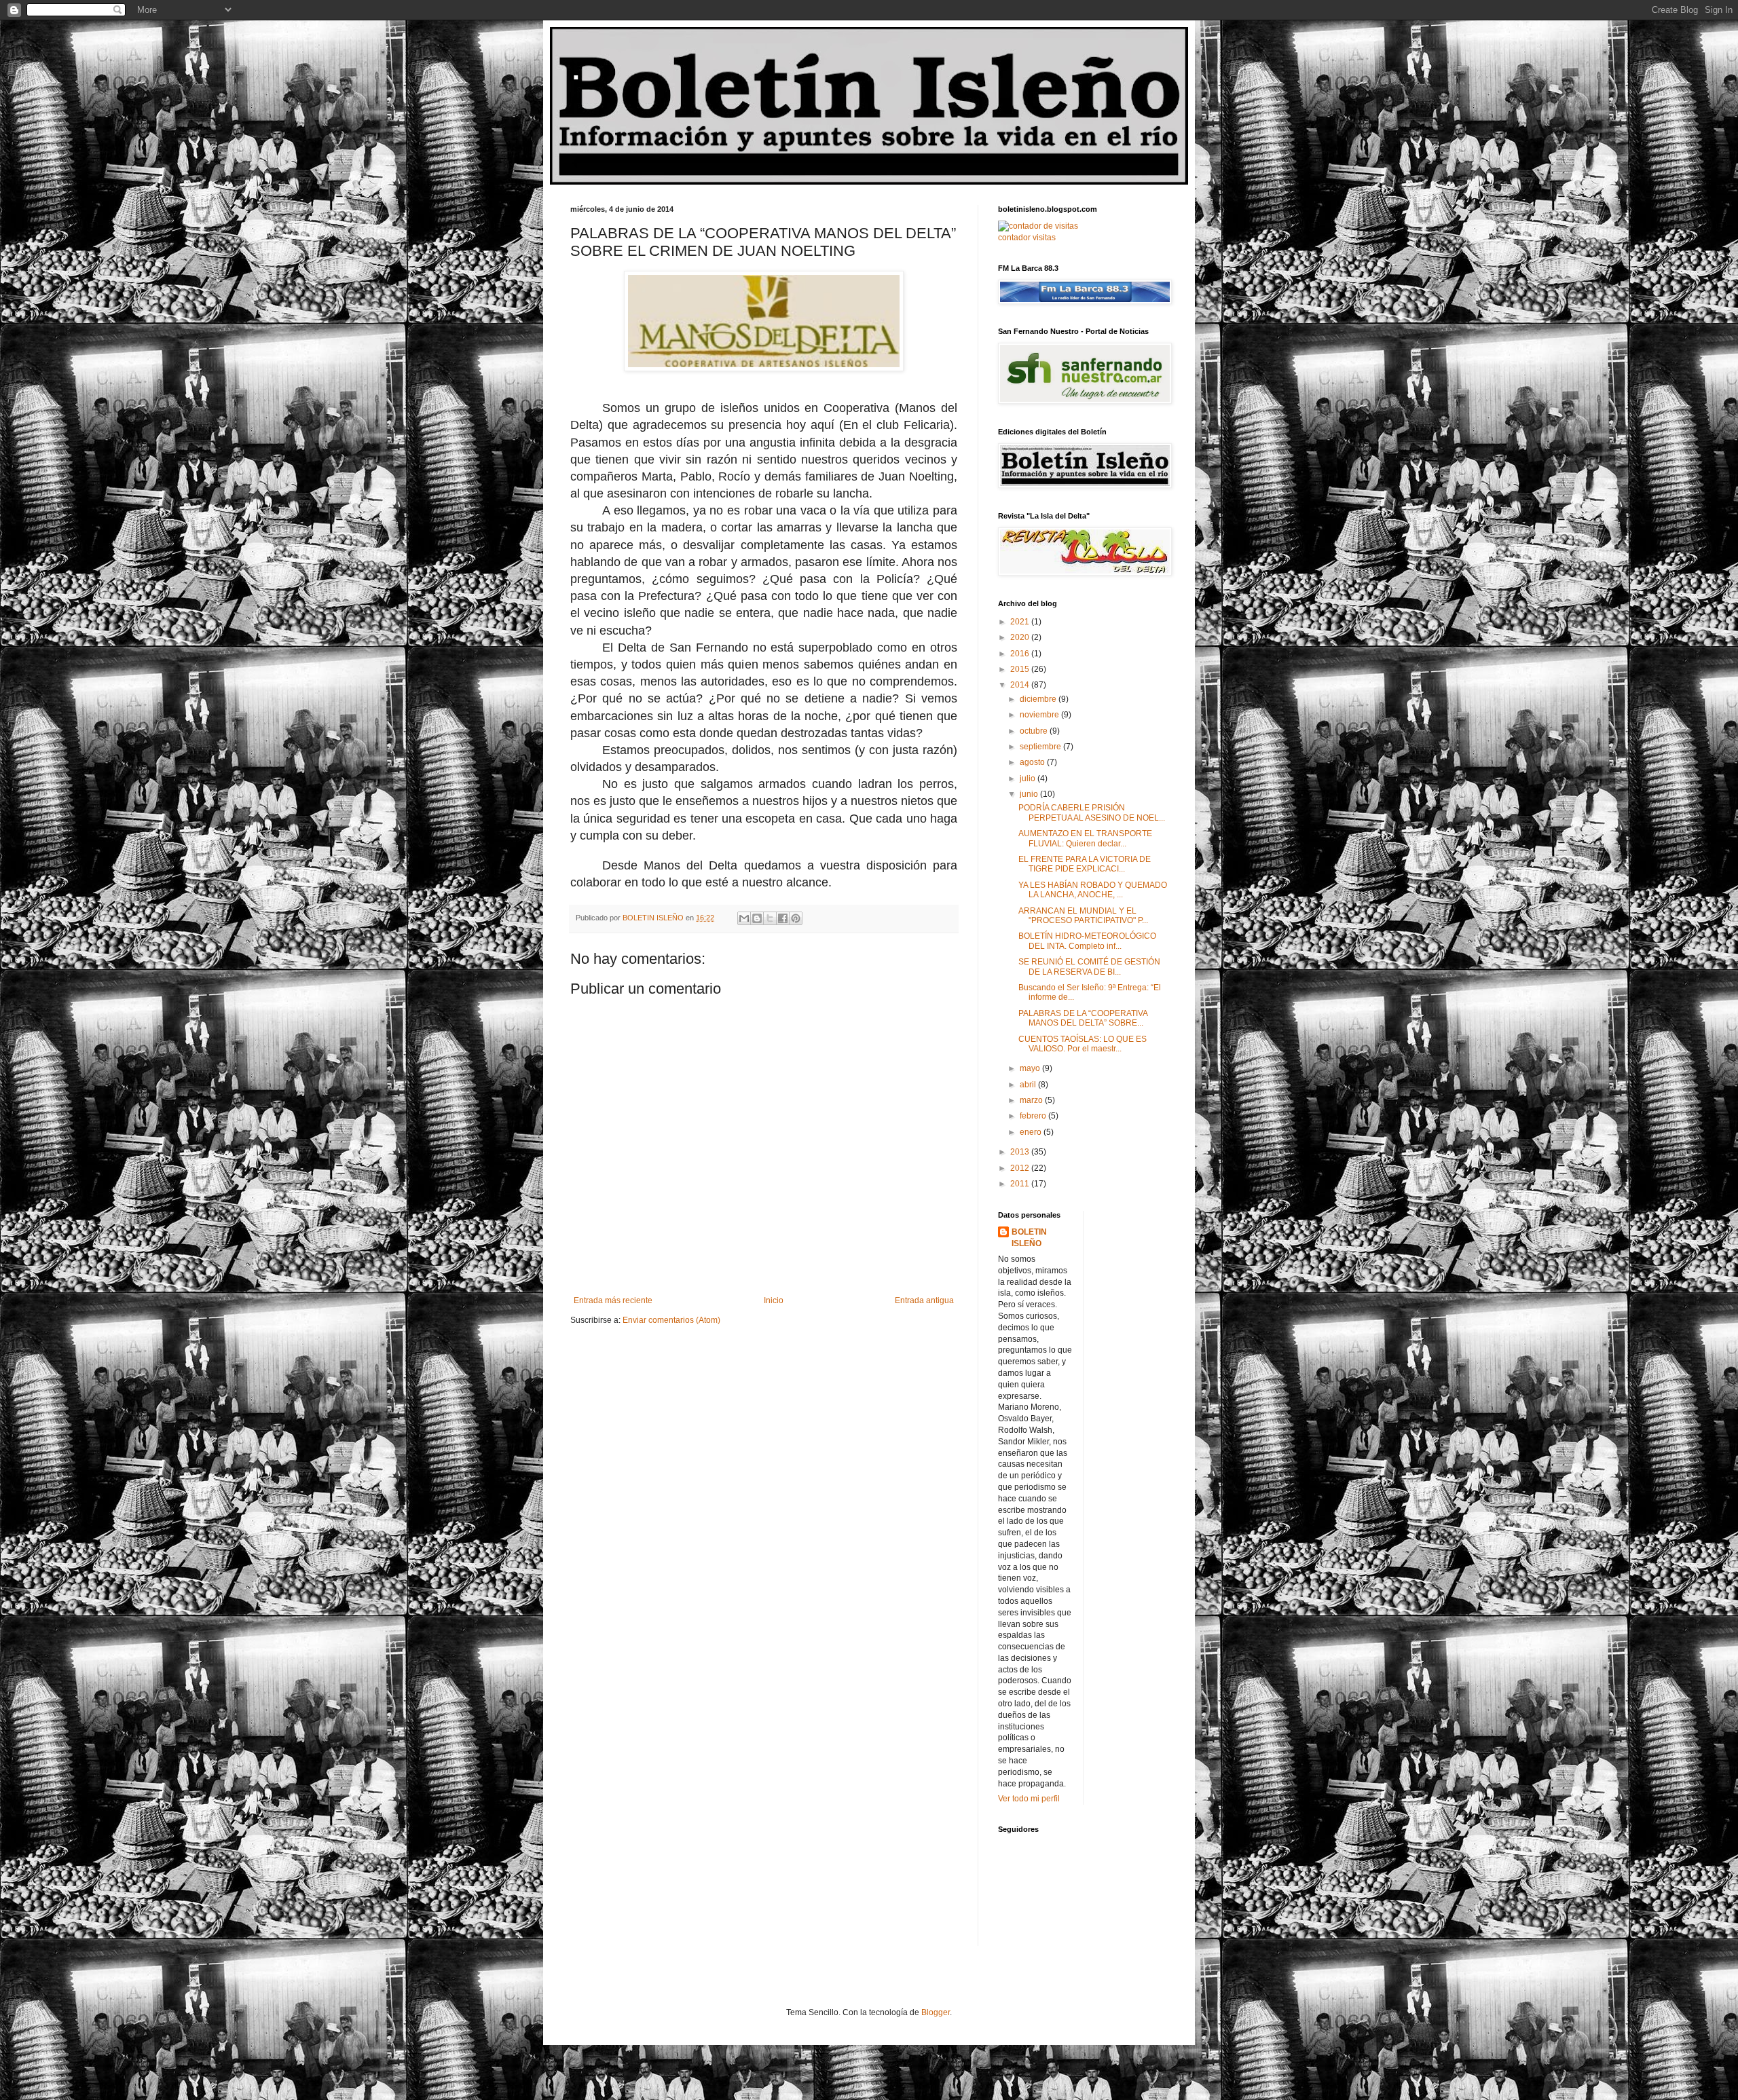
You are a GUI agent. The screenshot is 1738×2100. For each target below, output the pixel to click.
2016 (1021, 654)
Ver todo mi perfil (1029, 1799)
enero (1032, 1132)
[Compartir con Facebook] (783, 918)
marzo (1032, 1100)
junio (1030, 794)
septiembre (1041, 747)
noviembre (1040, 715)
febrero (1034, 1116)
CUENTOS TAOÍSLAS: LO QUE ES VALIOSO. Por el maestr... (1083, 1044)
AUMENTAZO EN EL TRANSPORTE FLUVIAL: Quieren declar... (1085, 838)
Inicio (774, 1300)
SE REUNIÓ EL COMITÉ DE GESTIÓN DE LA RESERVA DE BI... (1089, 967)
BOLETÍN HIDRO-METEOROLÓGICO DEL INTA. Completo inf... (1087, 941)
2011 (1021, 1184)
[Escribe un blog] (757, 918)
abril (1029, 1085)
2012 (1021, 1168)
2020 (1021, 637)
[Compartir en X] (770, 918)
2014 (1021, 685)
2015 (1021, 669)
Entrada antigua (924, 1300)
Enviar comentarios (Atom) (671, 1320)
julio (1029, 779)
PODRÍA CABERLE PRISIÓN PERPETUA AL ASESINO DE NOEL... (1092, 812)
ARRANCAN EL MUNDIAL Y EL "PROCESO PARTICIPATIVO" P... (1083, 916)
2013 (1021, 1152)
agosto (1033, 762)
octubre (1035, 731)
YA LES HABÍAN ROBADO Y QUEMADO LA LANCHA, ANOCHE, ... (1093, 890)
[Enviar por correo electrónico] (744, 918)
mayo (1031, 1068)
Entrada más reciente (613, 1300)
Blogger (936, 2012)
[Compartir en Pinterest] (796, 918)
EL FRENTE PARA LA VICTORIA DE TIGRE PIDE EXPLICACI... (1085, 864)
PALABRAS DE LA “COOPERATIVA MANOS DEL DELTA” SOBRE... (1083, 1018)
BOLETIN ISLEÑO (1029, 1238)
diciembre (1039, 699)
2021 (1021, 622)
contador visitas (1027, 238)
